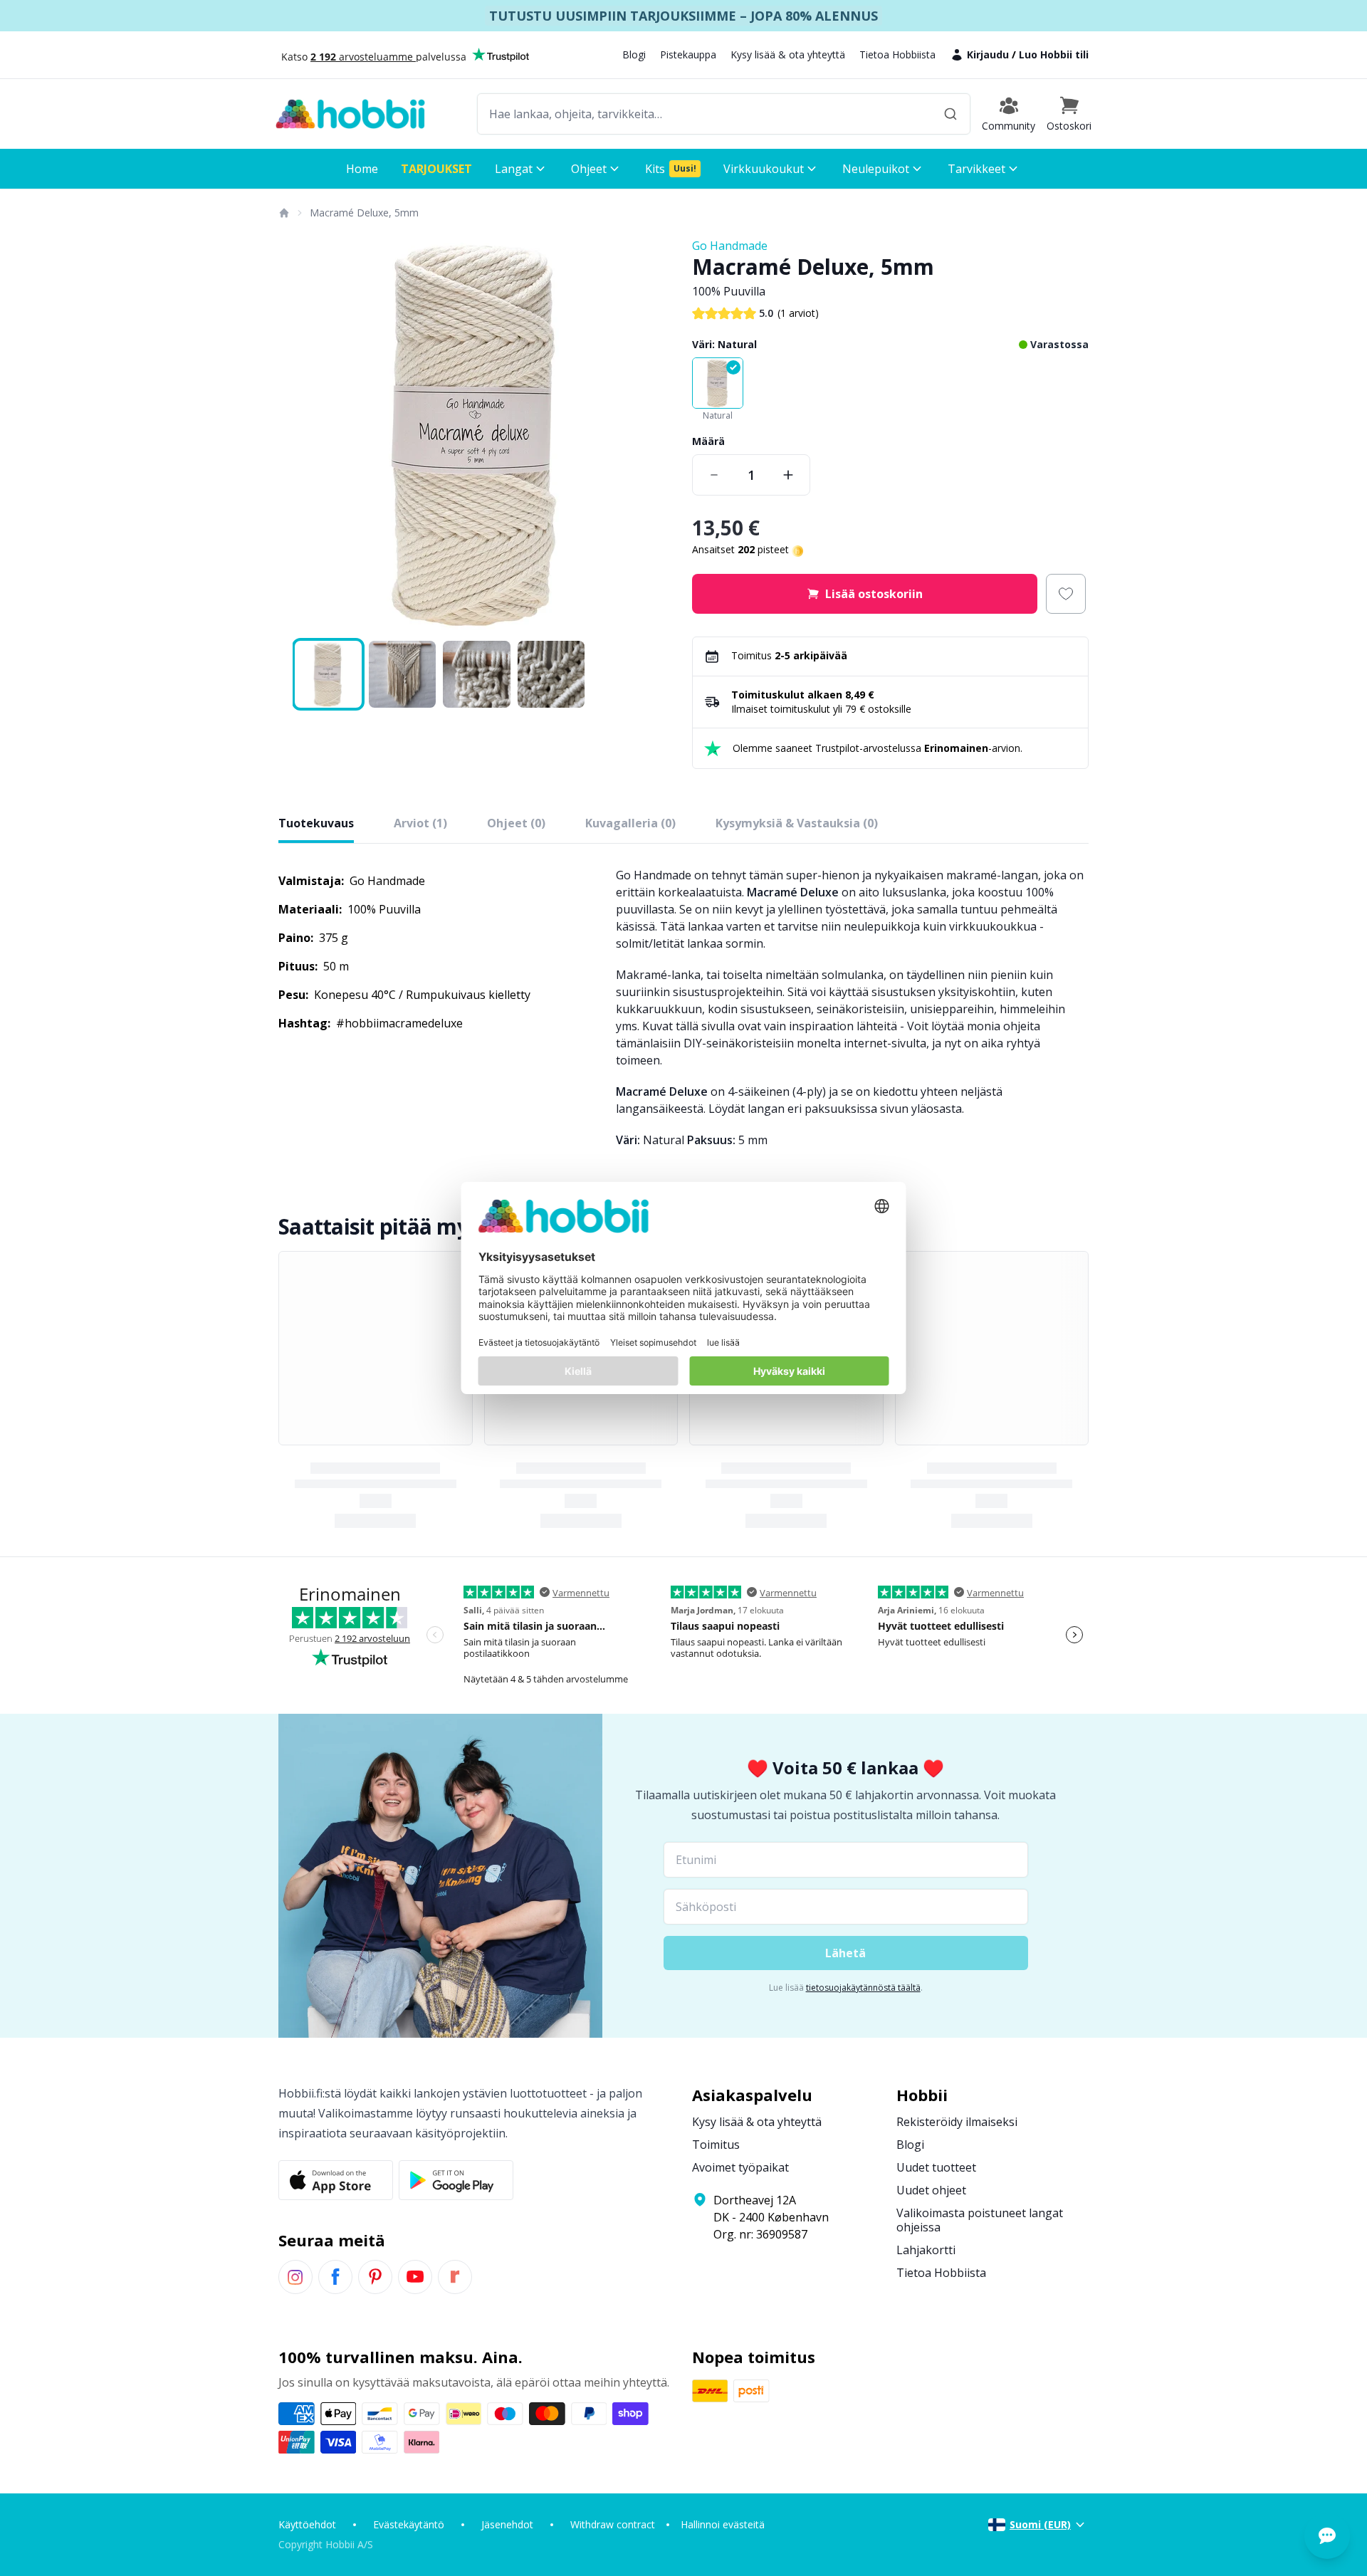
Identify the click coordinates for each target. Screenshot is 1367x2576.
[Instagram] (295, 2277)
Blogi (634, 54)
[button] (1069, 114)
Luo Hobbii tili (1054, 54)
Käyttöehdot (307, 2524)
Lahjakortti (926, 2250)
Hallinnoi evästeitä (723, 2524)
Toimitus (716, 2145)
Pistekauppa (688, 54)
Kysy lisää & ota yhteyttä (788, 54)
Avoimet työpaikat (740, 2167)
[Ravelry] (455, 2277)
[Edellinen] (298, 436)
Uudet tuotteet (936, 2167)
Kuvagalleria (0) (630, 823)
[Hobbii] (350, 114)
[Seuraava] (655, 436)
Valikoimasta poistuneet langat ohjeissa (980, 2220)
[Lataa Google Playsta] (456, 2180)
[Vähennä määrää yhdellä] (714, 475)
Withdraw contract (613, 2524)
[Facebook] (335, 2277)
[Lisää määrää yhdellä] (788, 475)
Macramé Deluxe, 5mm (364, 213)
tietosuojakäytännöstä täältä (863, 1988)
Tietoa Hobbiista (897, 54)
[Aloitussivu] (283, 213)
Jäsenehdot (507, 2524)
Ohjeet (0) (516, 823)
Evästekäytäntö (409, 2524)
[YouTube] (415, 2277)
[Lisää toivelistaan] (1066, 594)
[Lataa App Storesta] (336, 2180)
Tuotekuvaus (316, 823)
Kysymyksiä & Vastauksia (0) (797, 823)
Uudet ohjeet (931, 2190)
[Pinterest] (375, 2277)
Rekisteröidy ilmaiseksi (957, 2122)
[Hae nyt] (950, 114)
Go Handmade (730, 246)
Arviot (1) (420, 823)
